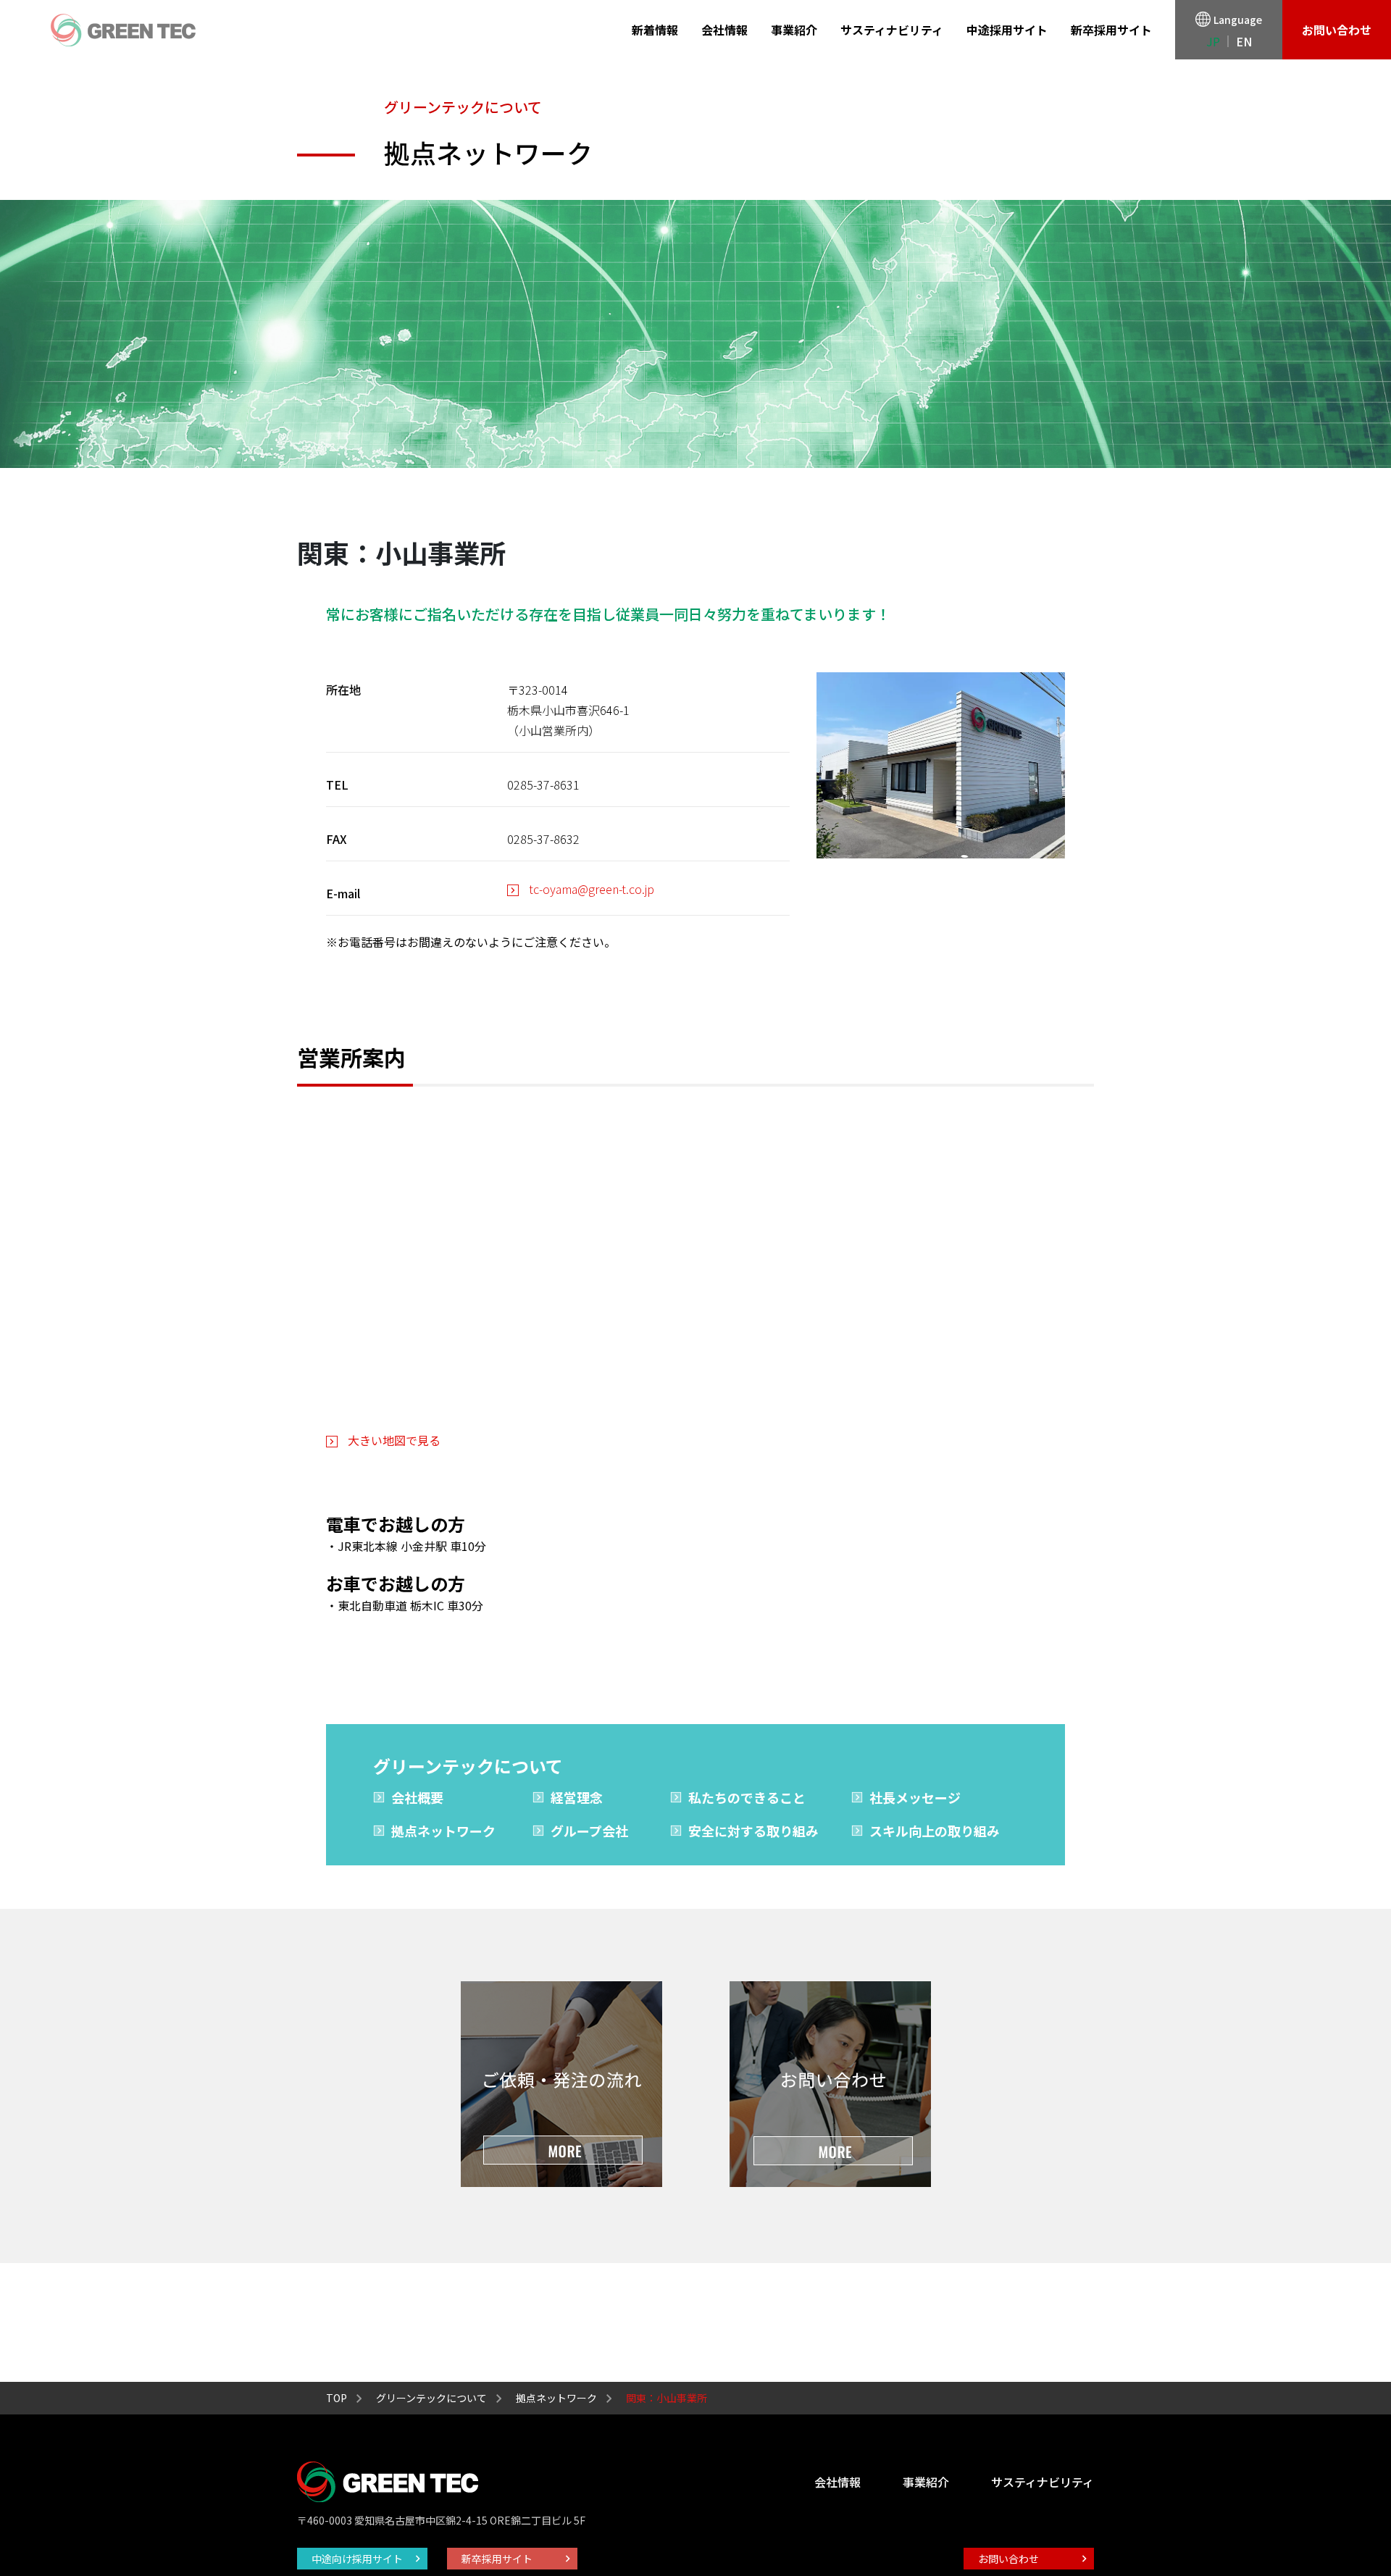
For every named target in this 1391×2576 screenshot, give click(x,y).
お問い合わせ (1337, 30)
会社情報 (724, 30)
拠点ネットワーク (443, 1831)
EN (1244, 41)
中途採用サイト (1007, 30)
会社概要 (417, 1797)
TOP (337, 2398)
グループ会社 (589, 1831)
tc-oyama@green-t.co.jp (592, 889)
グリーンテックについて (431, 2398)
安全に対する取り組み (753, 1831)
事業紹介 (794, 30)
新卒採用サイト (1111, 30)
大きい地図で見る (394, 1440)
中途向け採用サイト (357, 2559)
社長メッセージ (915, 1797)
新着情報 (655, 30)
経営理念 (577, 1797)
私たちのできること (747, 1797)
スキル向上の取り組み (935, 1831)
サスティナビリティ (892, 30)
